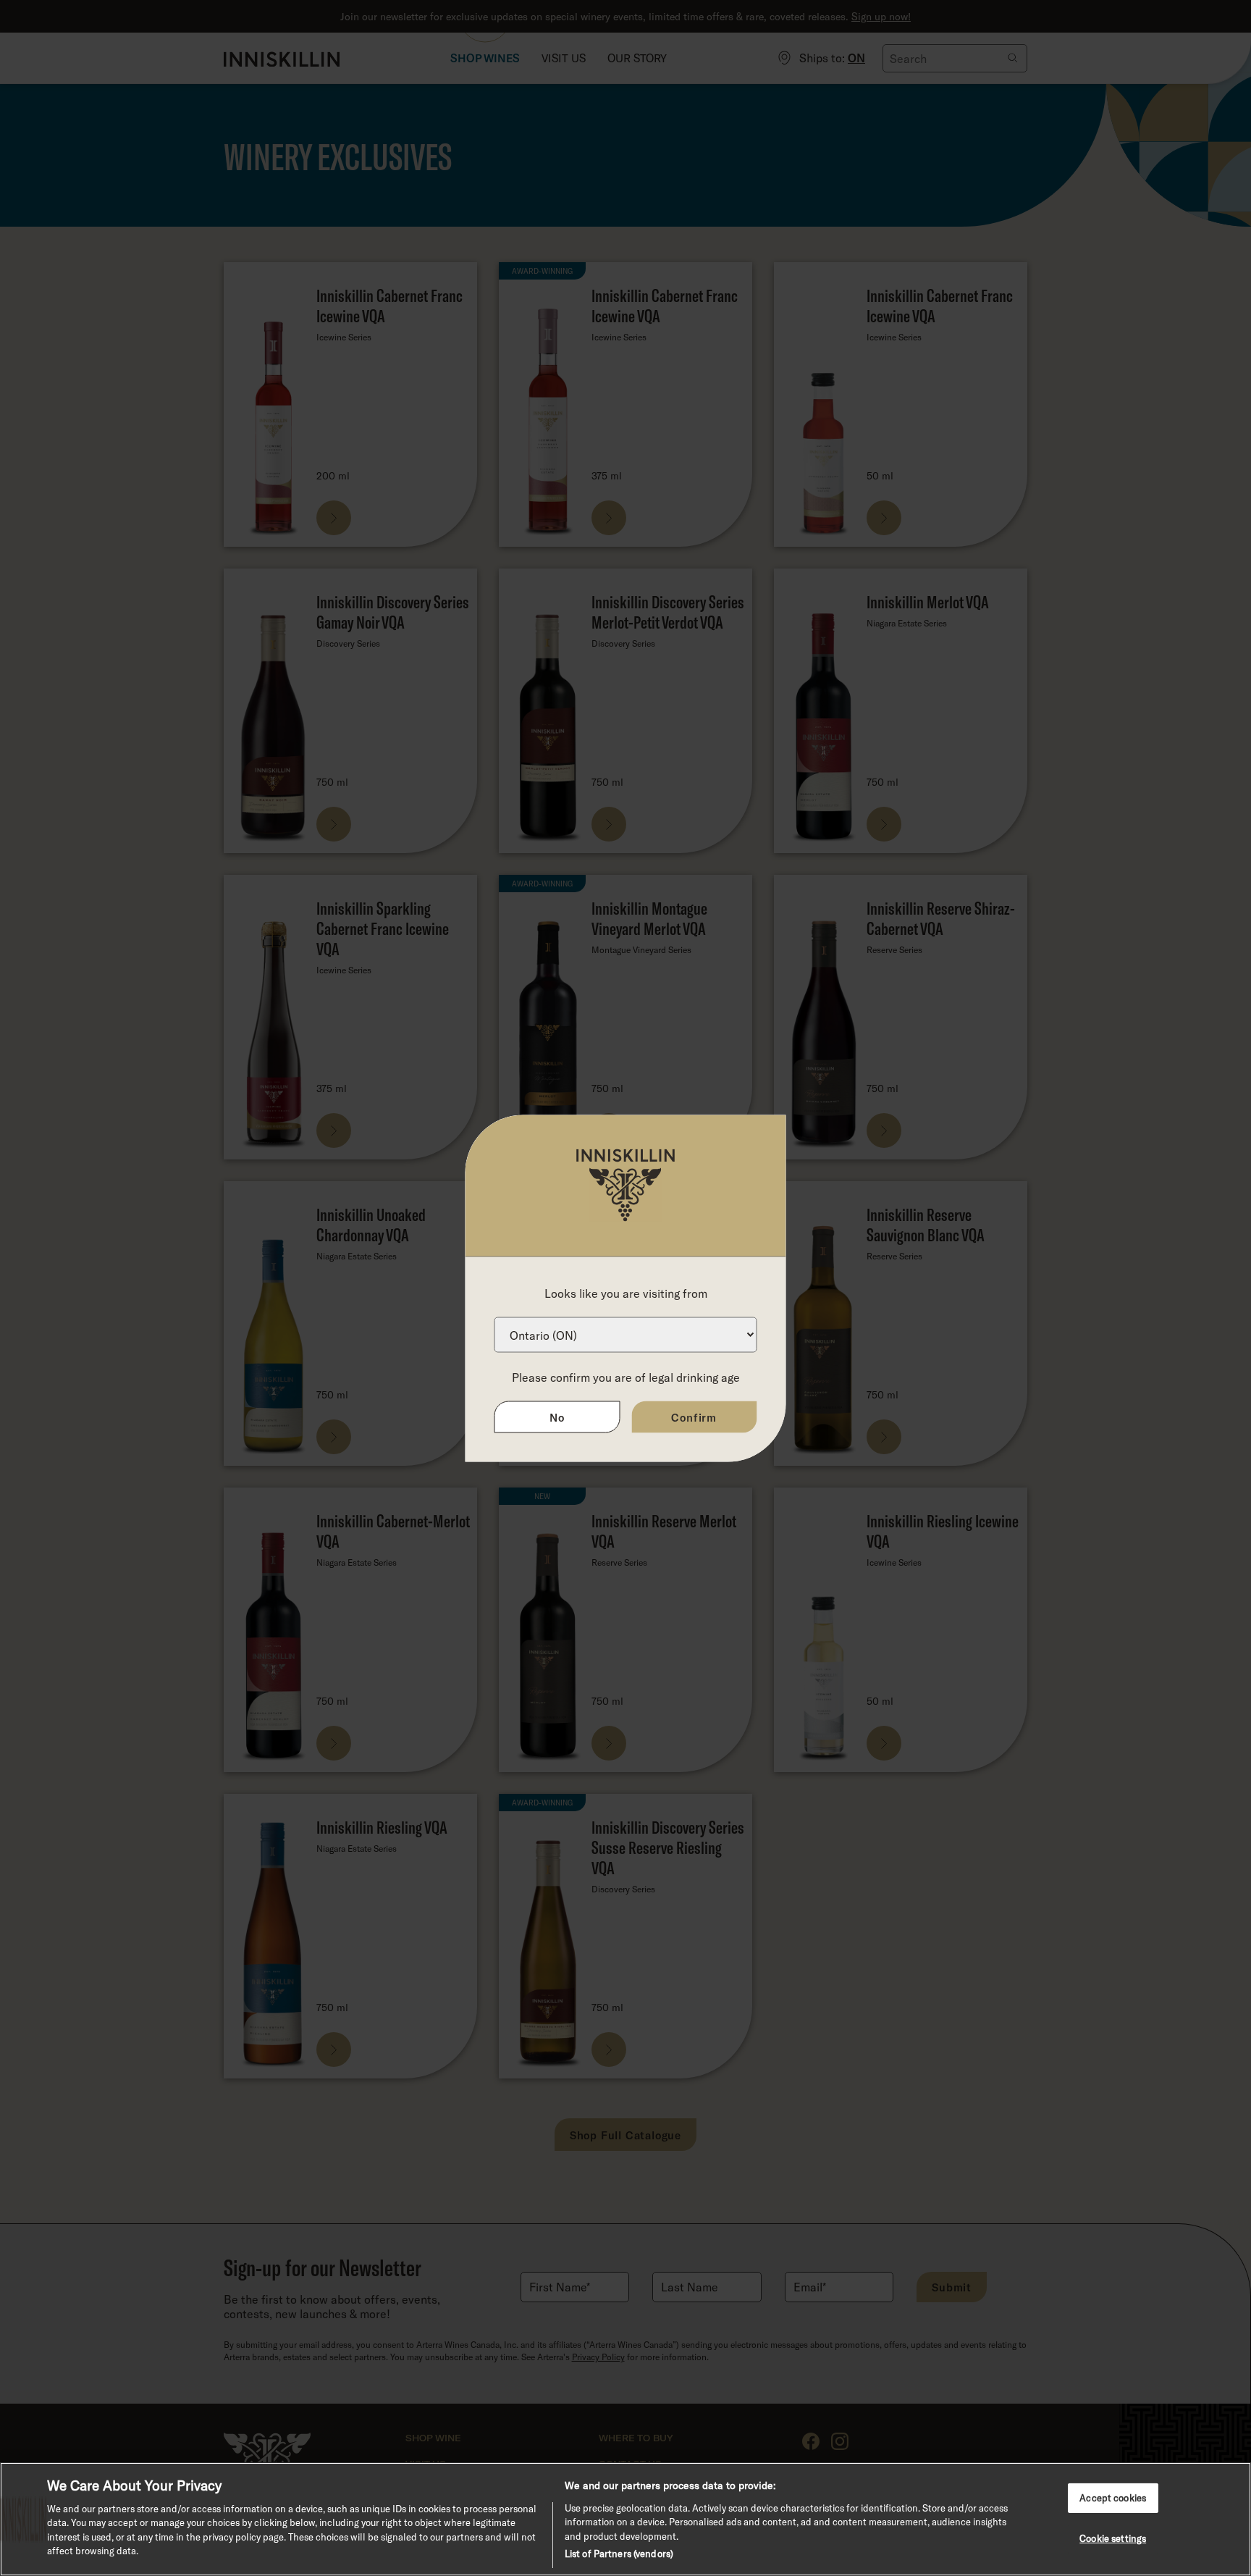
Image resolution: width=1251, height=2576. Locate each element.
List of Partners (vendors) (619, 2554)
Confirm (694, 1417)
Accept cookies (1113, 2497)
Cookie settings (1113, 2538)
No (557, 1417)
